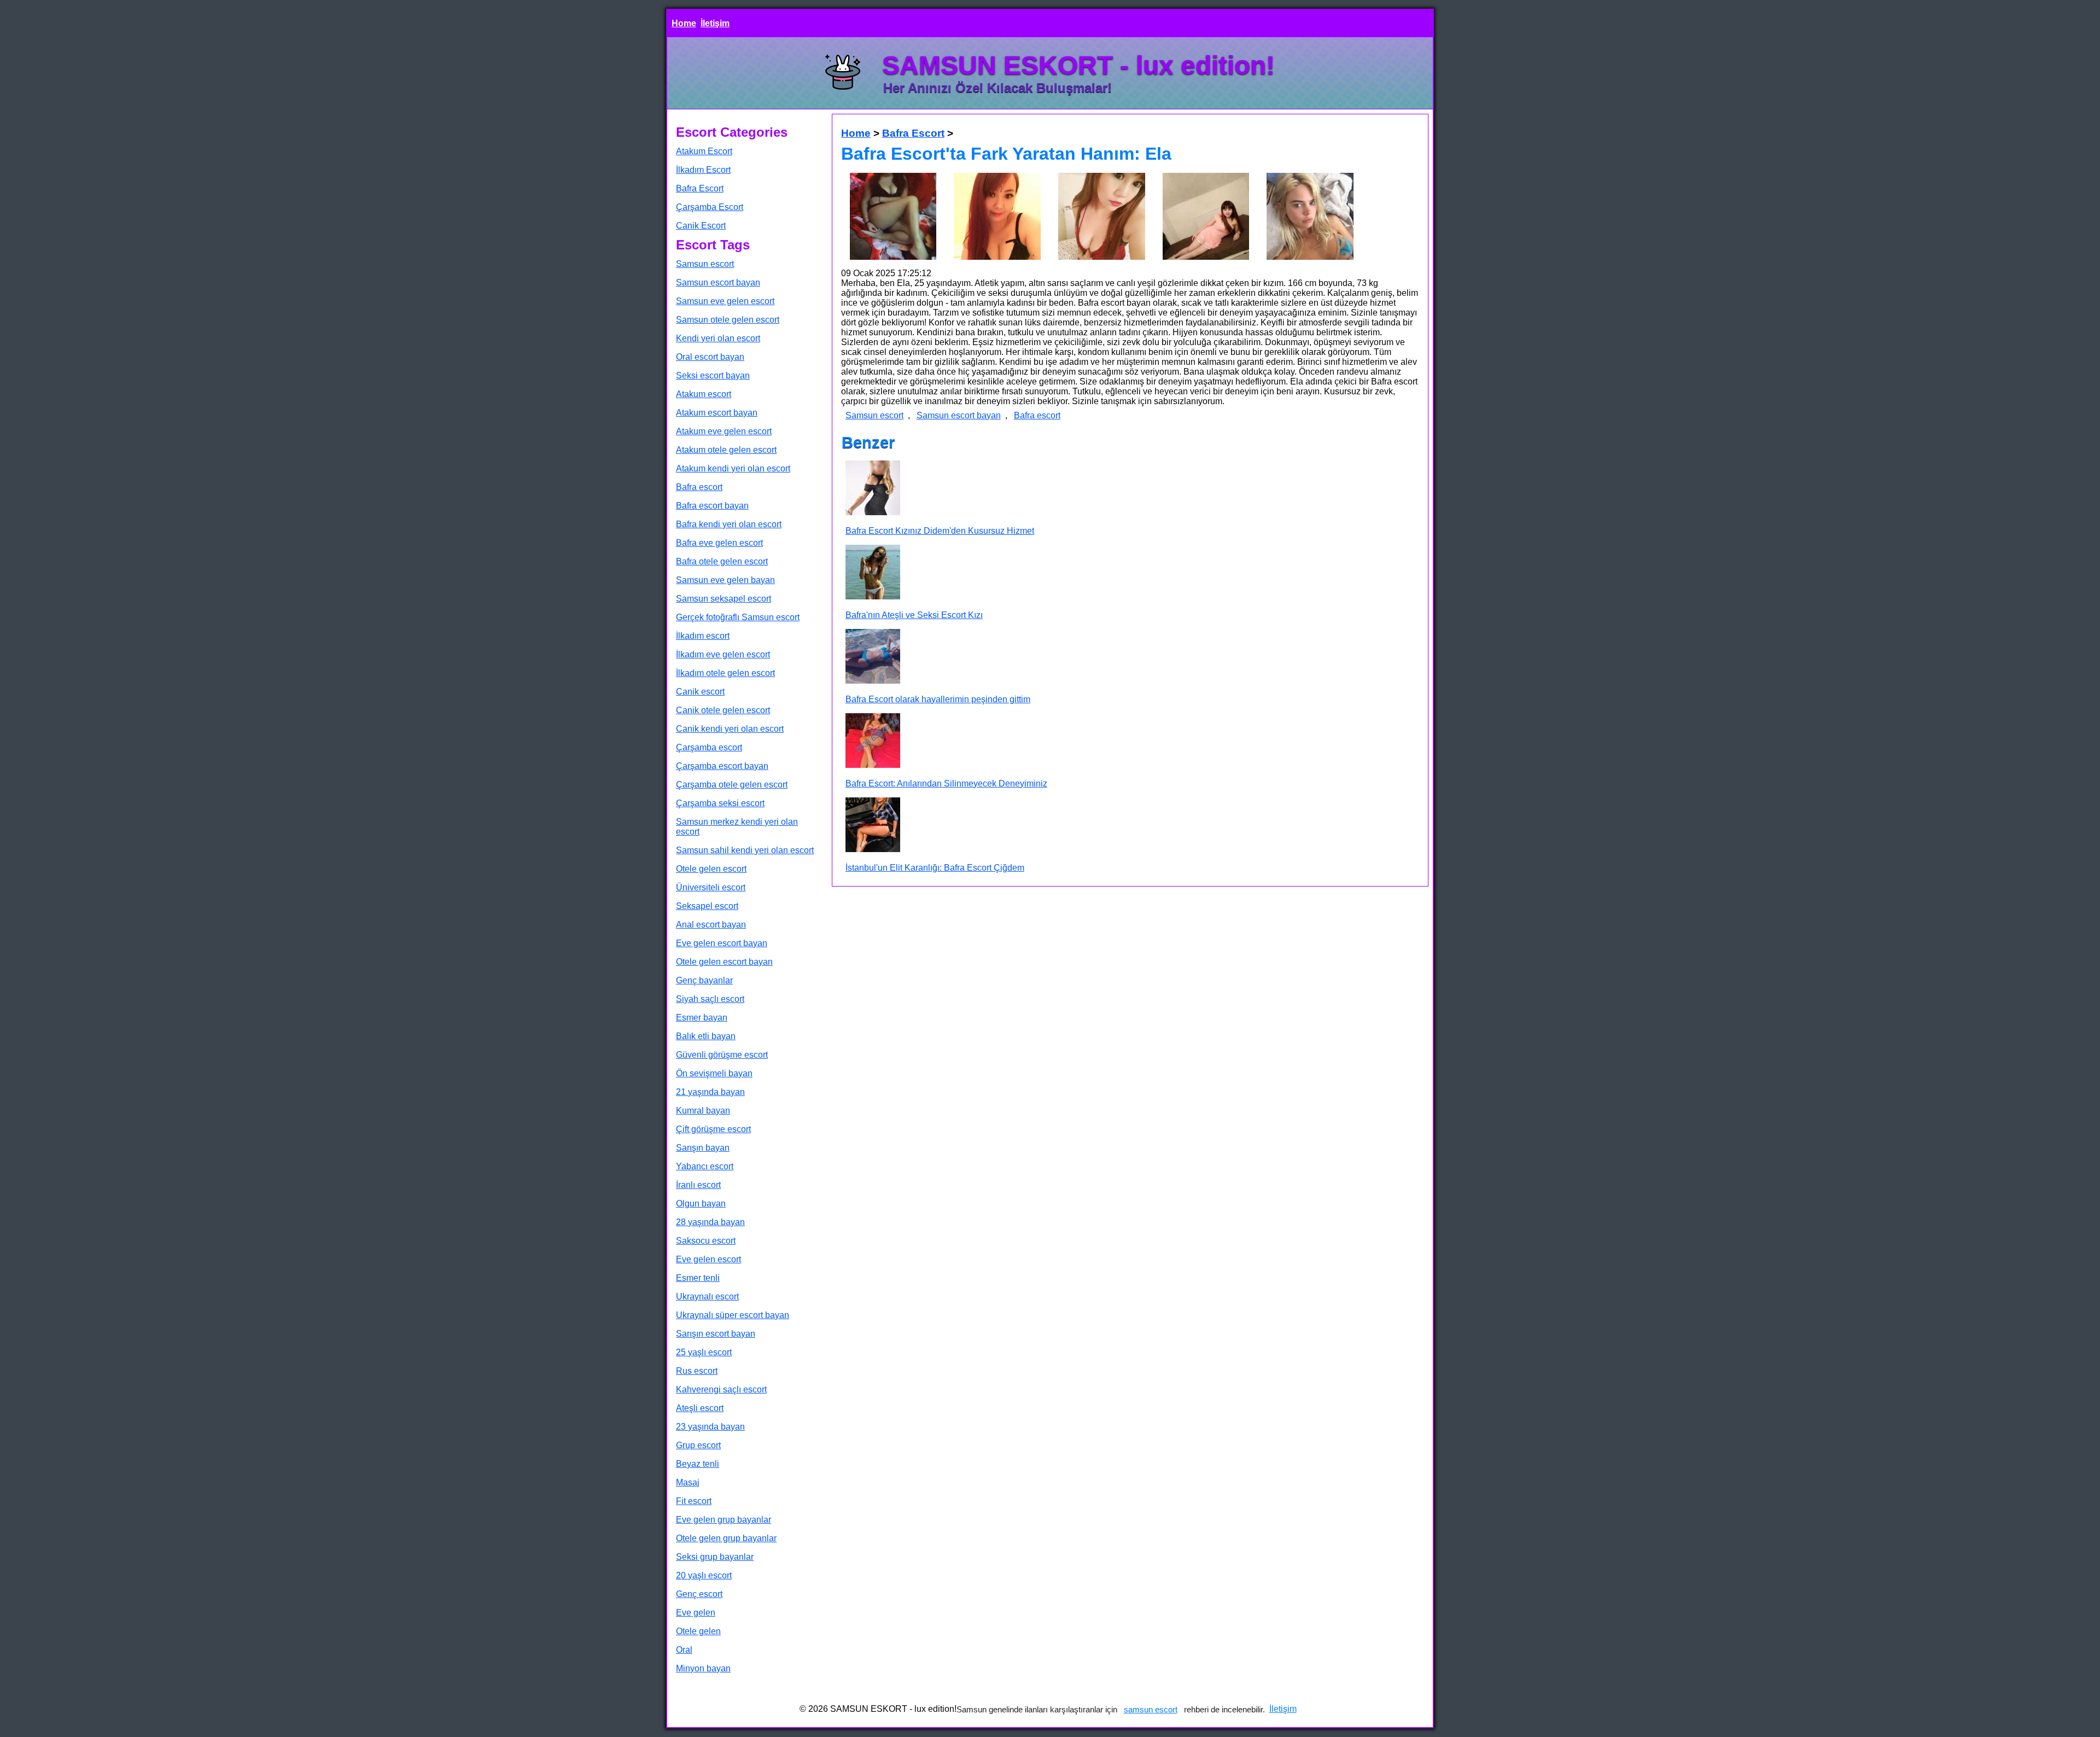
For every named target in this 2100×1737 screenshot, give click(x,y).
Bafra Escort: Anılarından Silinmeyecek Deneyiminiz (946, 783)
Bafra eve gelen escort (719, 543)
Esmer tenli (698, 1278)
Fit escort (694, 1501)
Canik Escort (701, 226)
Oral (684, 1650)
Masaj (688, 1482)
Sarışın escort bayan (716, 1334)
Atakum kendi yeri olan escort (733, 468)
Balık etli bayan (706, 1036)
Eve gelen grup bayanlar (724, 1520)
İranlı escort (698, 1185)
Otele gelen (698, 1631)
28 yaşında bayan (710, 1222)
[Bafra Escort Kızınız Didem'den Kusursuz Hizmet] (873, 489)
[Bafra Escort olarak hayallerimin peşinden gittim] (873, 657)
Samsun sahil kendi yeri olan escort (745, 850)
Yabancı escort (705, 1166)
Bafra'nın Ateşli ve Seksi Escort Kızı (914, 615)
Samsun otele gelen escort (728, 320)
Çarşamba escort (709, 747)
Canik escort (700, 692)
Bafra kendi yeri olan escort (729, 524)
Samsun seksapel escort (724, 599)
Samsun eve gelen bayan (725, 580)
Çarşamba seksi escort (720, 803)
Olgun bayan (701, 1203)
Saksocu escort (706, 1241)
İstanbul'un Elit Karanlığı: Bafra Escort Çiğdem (935, 868)
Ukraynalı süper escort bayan (733, 1315)
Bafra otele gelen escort (722, 561)
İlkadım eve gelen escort (723, 654)
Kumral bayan (703, 1111)
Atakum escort (704, 394)
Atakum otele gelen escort (726, 450)
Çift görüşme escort (713, 1129)
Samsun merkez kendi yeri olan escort (737, 827)
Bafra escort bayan (712, 506)
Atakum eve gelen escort (724, 431)
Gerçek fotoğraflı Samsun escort (738, 617)
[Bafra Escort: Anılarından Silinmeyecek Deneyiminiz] (873, 742)
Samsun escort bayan (718, 282)
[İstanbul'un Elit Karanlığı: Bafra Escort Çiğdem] (873, 826)
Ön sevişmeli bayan (714, 1073)
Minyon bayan (703, 1668)
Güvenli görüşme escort (722, 1055)
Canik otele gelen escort (723, 710)
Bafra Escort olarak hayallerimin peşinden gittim (938, 699)
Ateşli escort (700, 1408)
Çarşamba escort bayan (722, 766)
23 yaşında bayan (710, 1427)
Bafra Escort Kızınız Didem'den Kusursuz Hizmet (940, 531)
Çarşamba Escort (710, 207)
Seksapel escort (707, 906)
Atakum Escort (704, 151)
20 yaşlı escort (704, 1575)
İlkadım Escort (703, 170)
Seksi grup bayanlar (715, 1557)
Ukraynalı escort (707, 1296)
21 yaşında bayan (710, 1092)
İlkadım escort (703, 636)
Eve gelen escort (708, 1259)
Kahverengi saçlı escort (721, 1389)
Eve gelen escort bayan (722, 943)
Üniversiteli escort (711, 887)
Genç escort (699, 1594)
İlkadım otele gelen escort (725, 673)
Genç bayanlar (704, 980)
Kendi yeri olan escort (718, 338)
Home (684, 23)
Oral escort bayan (710, 357)
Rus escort (697, 1371)
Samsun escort (705, 264)
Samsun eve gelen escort (725, 301)
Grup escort (698, 1445)
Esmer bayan (702, 1018)
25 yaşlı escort (704, 1352)
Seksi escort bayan (713, 375)
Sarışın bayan (703, 1148)
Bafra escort (699, 487)
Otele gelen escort (711, 869)
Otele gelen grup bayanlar (726, 1538)
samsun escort (1151, 1709)
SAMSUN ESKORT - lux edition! (1078, 65)
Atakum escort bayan (717, 413)
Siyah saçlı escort (710, 999)
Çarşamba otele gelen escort (732, 785)
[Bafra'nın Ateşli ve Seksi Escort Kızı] (873, 573)
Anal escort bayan (711, 925)
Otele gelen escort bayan (724, 962)
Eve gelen (696, 1613)
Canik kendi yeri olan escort (730, 729)
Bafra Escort (700, 188)
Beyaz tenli (698, 1464)
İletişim (715, 23)
